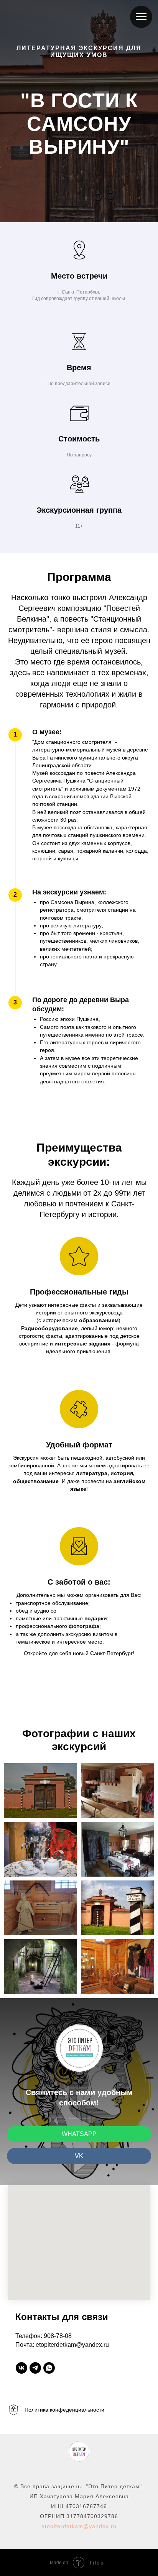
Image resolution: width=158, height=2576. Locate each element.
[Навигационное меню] (141, 17)
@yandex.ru (100, 2526)
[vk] (21, 2368)
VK (79, 2156)
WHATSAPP (79, 2134)
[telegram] (35, 2368)
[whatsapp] (49, 2368)
